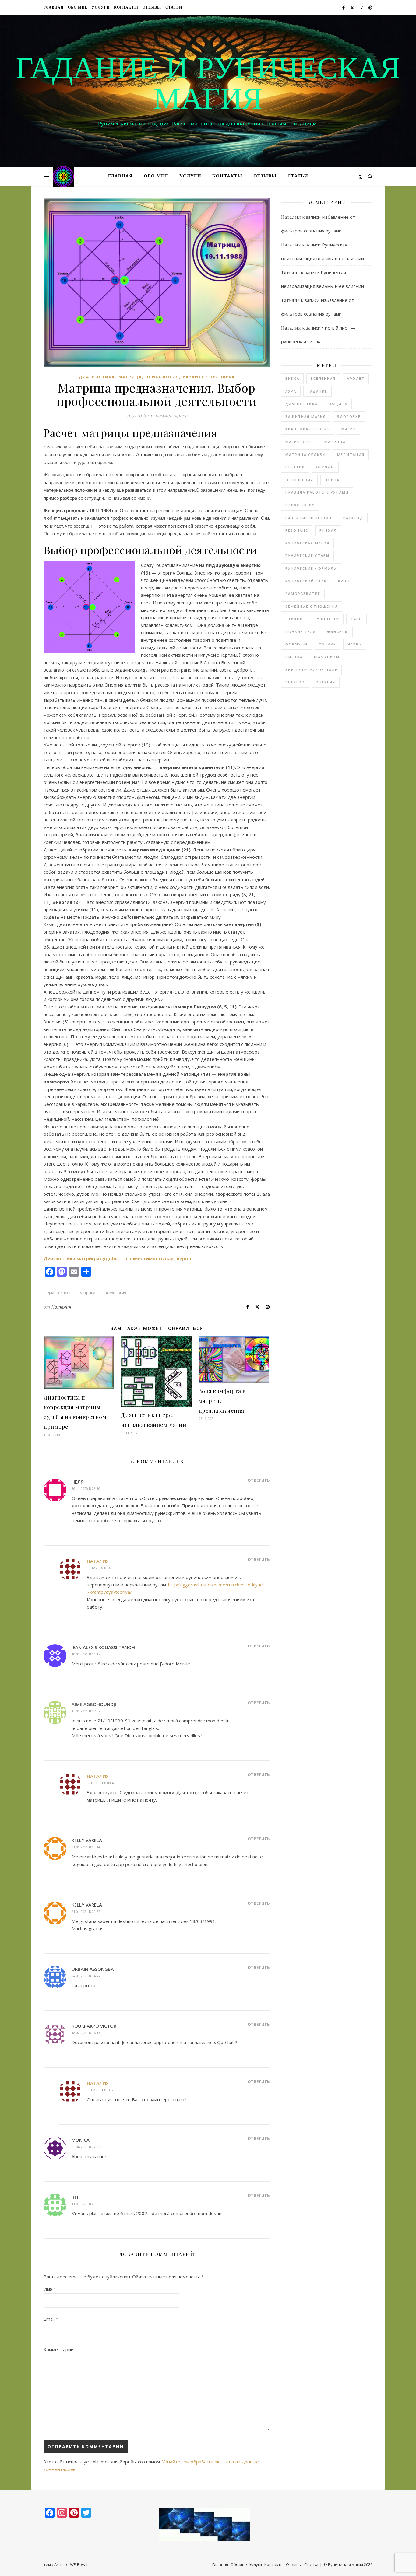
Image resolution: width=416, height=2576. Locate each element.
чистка (294, 657)
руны (344, 581)
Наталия (61, 1307)
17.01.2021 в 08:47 (101, 1783)
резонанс (297, 530)
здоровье (349, 416)
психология (162, 377)
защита (338, 404)
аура (291, 391)
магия (349, 429)
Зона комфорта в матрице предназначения (222, 1401)
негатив (295, 467)
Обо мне (78, 8)
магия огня (299, 442)
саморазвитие (303, 594)
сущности (327, 619)
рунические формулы (311, 568)
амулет (356, 378)
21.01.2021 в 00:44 (86, 1847)
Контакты (126, 8)
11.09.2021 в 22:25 (86, 2204)
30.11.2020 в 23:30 (86, 1489)
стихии (294, 619)
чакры (355, 644)
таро (356, 619)
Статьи (174, 8)
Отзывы (152, 8)
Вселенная (323, 378)
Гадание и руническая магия (208, 86)
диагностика (97, 377)
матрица (130, 377)
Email (51, 2319)
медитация (351, 454)
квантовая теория (308, 429)
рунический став (306, 581)
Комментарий (59, 2349)
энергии (295, 682)
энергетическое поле (311, 670)
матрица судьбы (306, 454)
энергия (326, 682)
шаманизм (327, 657)
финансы (338, 632)
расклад (353, 518)
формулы (296, 644)
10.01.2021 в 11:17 (86, 1654)
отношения (299, 480)
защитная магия (306, 416)
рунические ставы (307, 556)
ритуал (328, 530)
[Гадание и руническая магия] (63, 177)
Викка (292, 378)
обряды (325, 467)
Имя (50, 2289)
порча (332, 480)
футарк (328, 644)
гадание (317, 391)
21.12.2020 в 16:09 (101, 1568)
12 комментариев (169, 415)
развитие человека (209, 377)
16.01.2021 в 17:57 (86, 1711)
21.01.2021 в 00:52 (86, 1912)
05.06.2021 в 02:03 (86, 2147)
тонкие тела (301, 632)
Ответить (259, 1480)
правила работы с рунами (317, 492)
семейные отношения (312, 606)
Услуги (101, 8)
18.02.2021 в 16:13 (86, 2033)
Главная (54, 8)
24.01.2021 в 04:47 (86, 1976)
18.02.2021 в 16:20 (101, 2090)
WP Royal (79, 2564)
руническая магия (307, 543)
